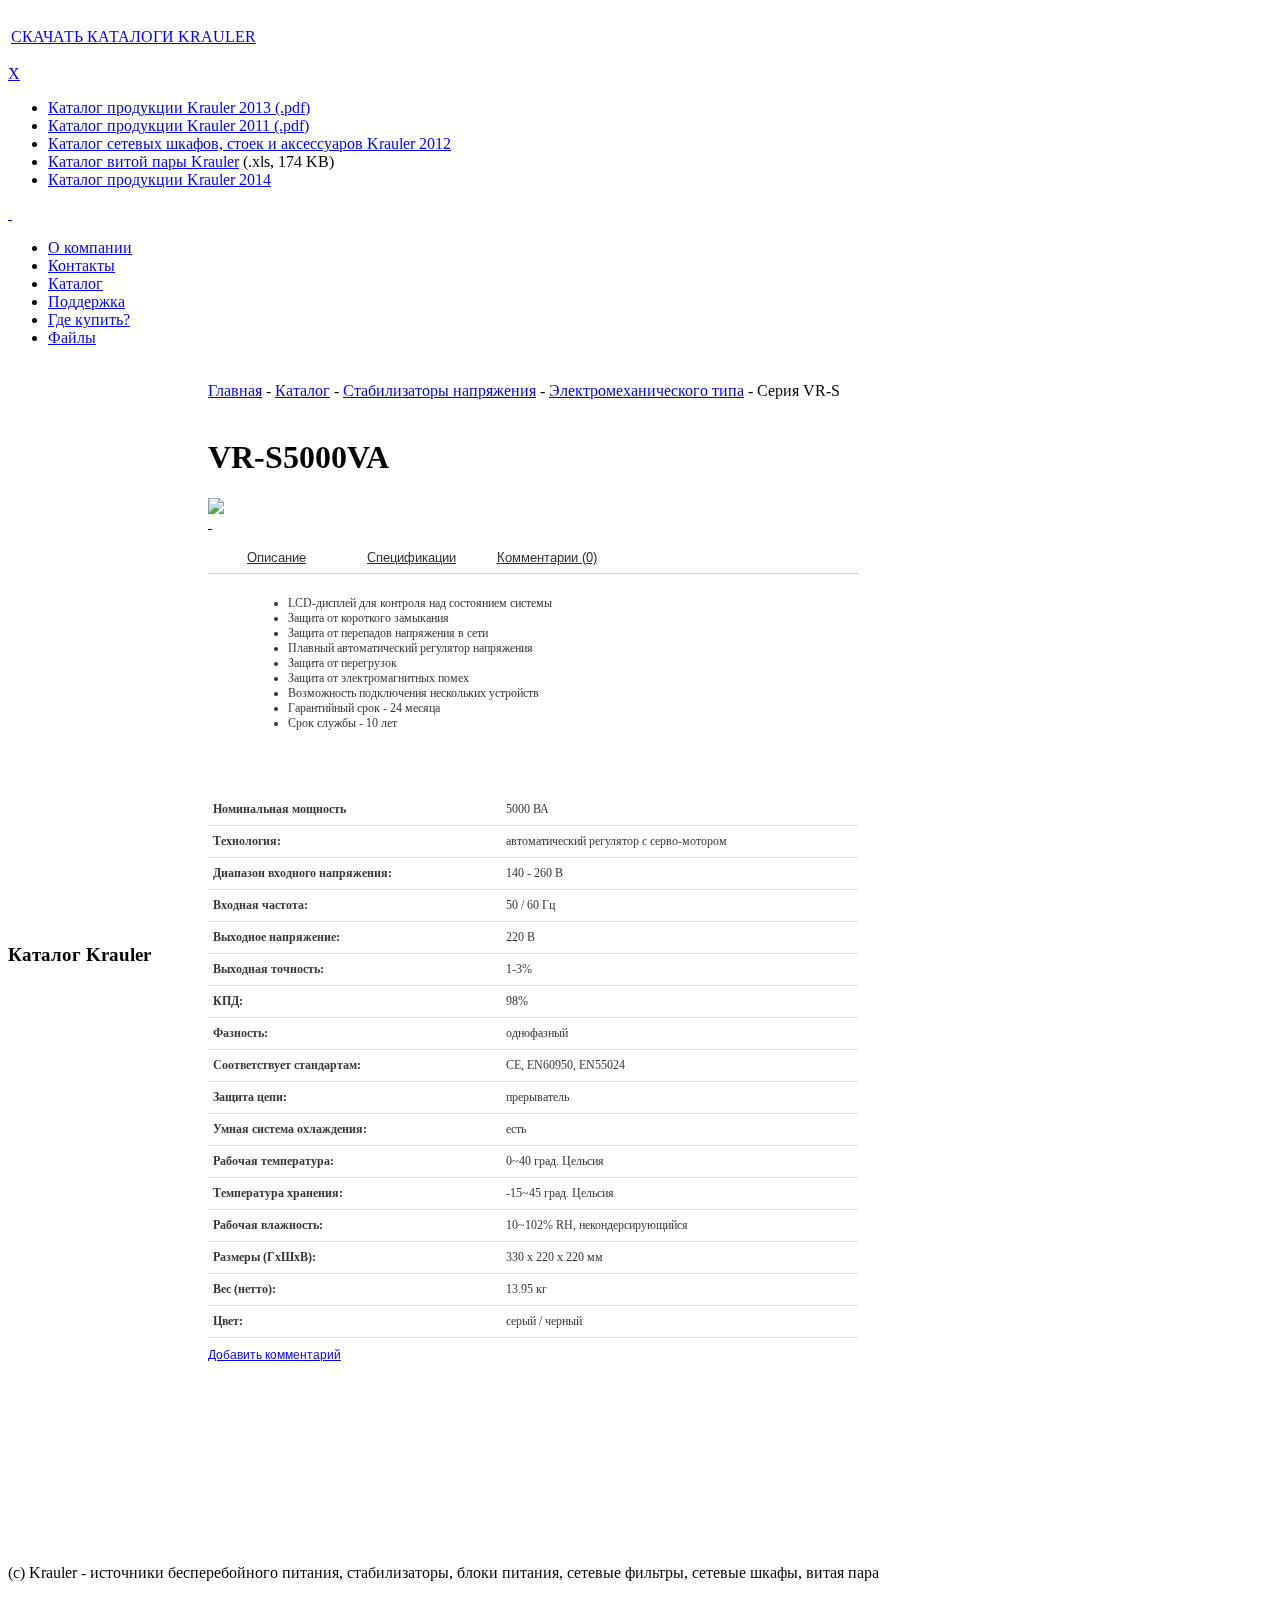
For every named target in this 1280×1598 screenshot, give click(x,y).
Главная (235, 390)
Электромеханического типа (646, 390)
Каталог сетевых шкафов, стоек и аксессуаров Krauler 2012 (249, 143)
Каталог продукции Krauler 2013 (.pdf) (179, 107)
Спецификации (411, 557)
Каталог (302, 390)
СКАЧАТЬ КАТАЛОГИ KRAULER (133, 36)
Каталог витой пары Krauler (143, 161)
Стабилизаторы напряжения (439, 390)
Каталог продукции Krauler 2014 (159, 179)
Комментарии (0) (547, 557)
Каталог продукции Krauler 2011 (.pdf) (178, 125)
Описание (276, 557)
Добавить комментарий (274, 1355)
